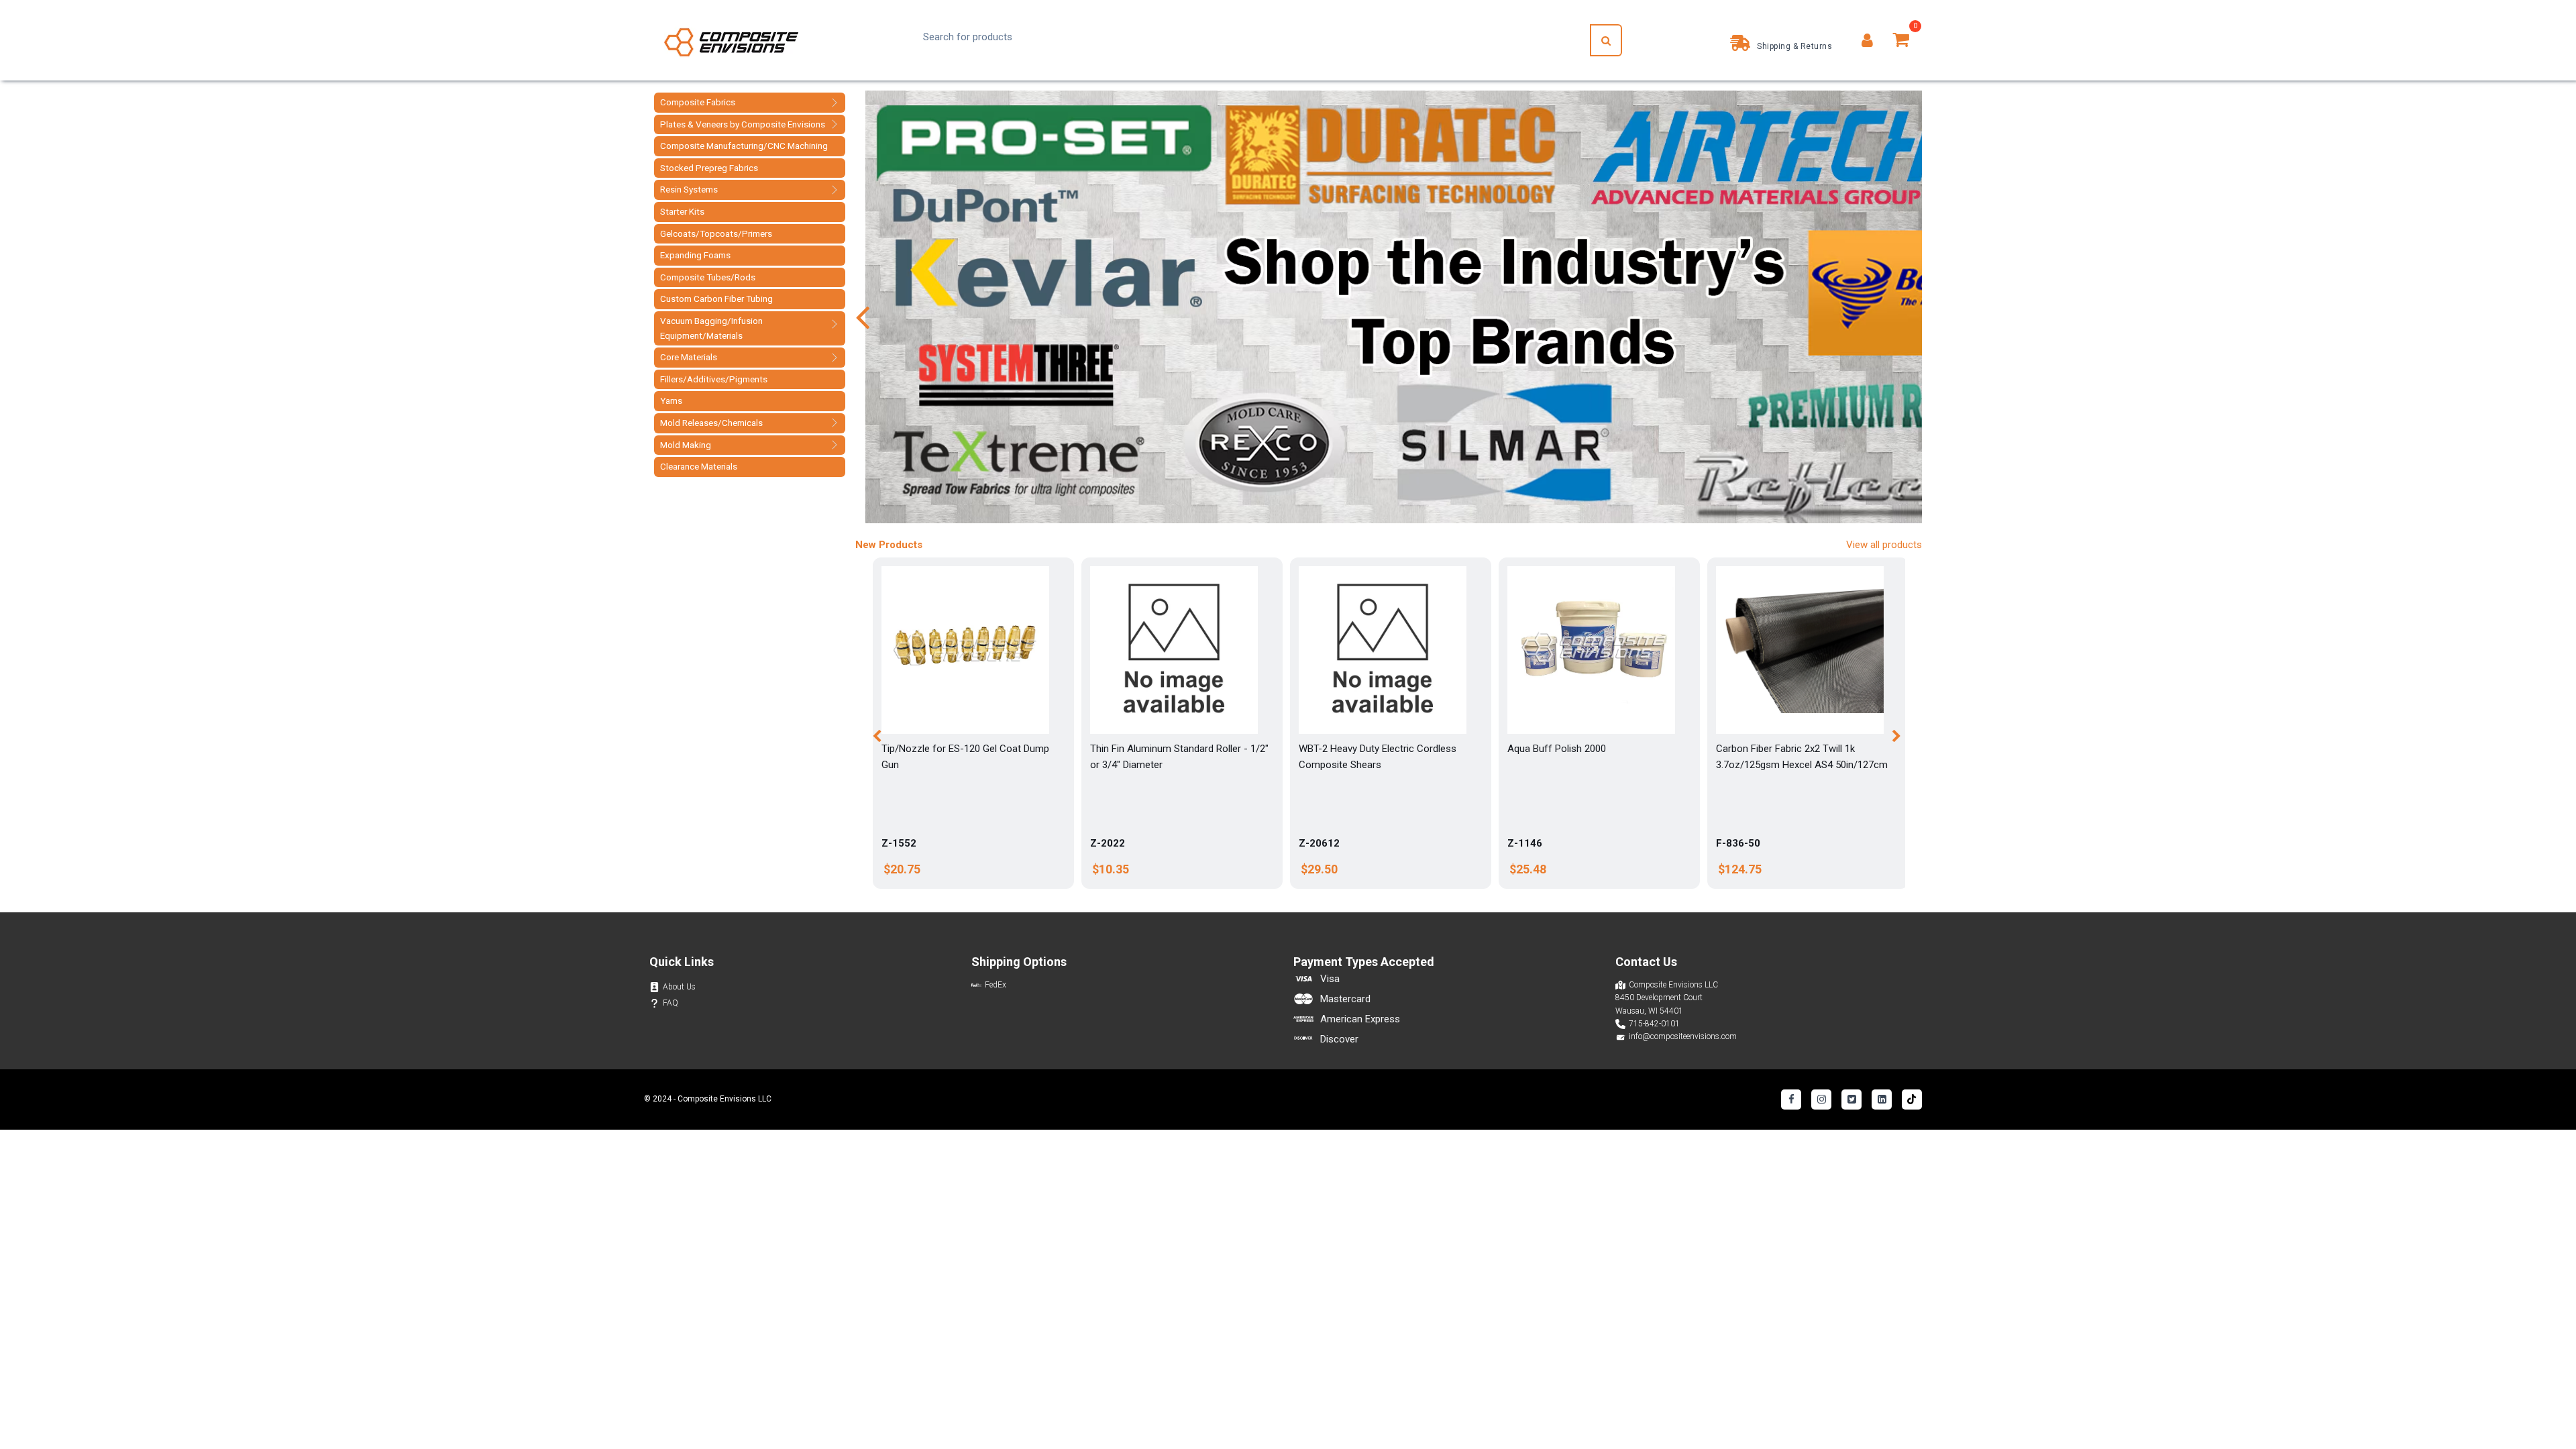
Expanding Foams (695, 255)
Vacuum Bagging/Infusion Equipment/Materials (711, 328)
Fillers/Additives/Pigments (714, 379)
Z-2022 (1108, 843)
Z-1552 (899, 843)
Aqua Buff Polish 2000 (1557, 749)
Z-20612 (1319, 843)
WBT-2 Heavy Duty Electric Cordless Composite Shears (1378, 757)
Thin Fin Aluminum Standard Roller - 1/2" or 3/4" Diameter (1179, 757)
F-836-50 (1738, 843)
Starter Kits (682, 211)
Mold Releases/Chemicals (711, 423)
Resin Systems (689, 189)
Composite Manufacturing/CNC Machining (744, 146)
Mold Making (686, 445)
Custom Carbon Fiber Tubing (716, 299)
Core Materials (689, 357)
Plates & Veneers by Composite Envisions (743, 124)
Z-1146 (1525, 843)
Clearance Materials (699, 466)
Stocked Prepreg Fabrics (709, 168)
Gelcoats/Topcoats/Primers (716, 233)
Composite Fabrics (698, 102)
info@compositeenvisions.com (1683, 1036)
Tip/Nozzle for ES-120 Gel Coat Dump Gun (965, 757)
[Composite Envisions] (731, 41)
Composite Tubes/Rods (708, 277)
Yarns (671, 400)
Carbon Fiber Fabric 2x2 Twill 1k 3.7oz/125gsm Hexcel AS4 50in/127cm (1802, 757)
